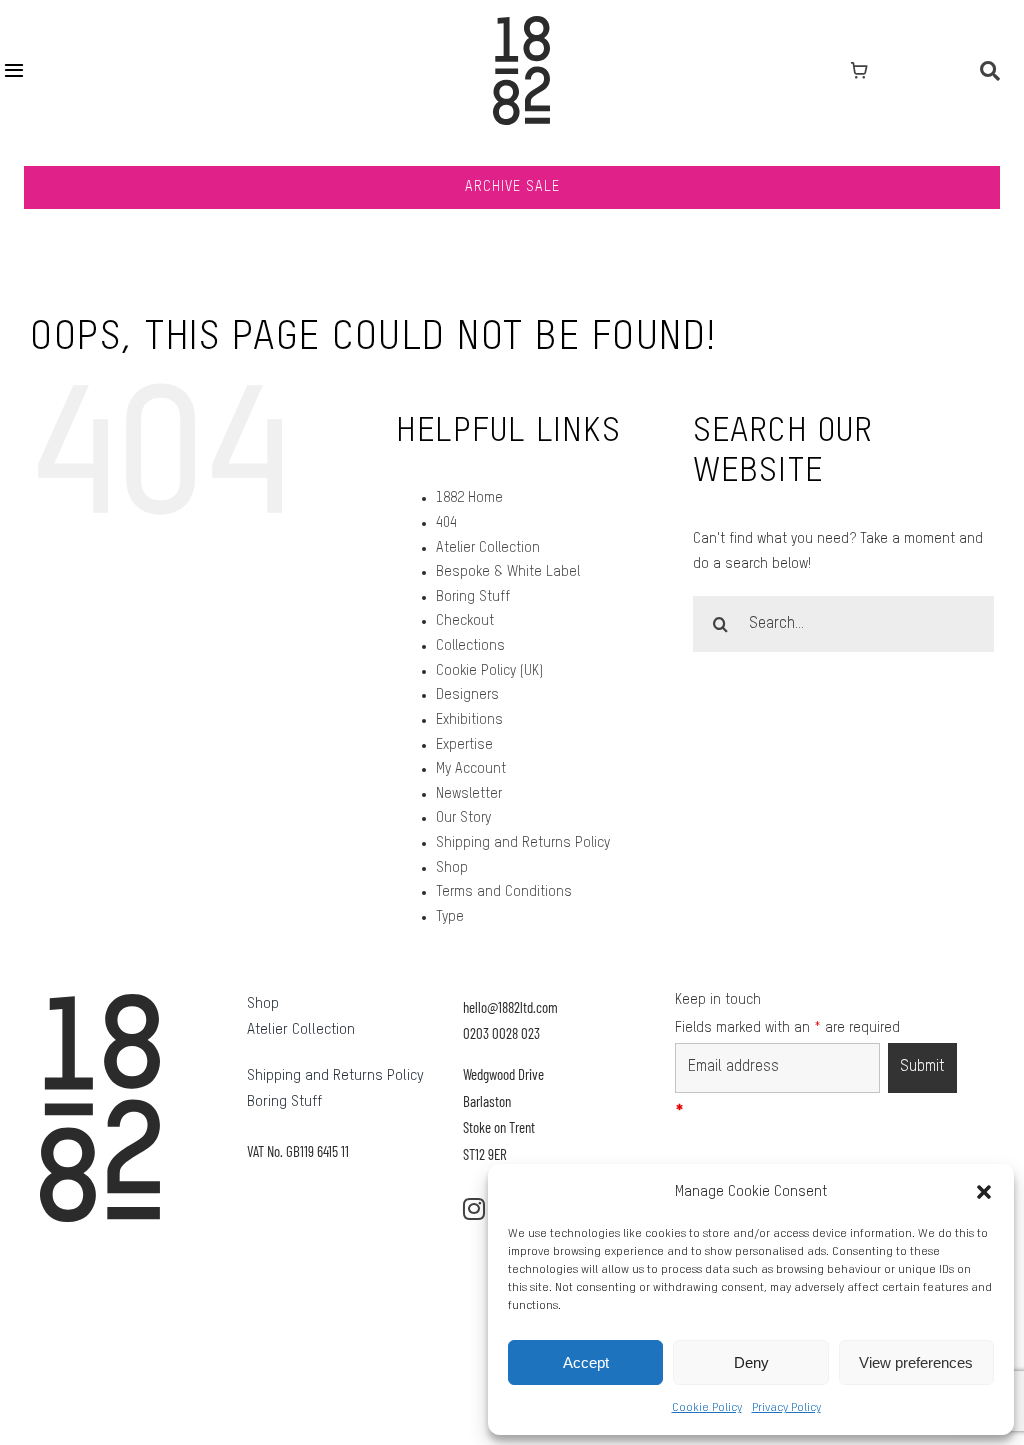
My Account (471, 769)
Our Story (463, 818)
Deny (751, 1362)
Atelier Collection (488, 548)
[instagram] (474, 1209)
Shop (452, 868)
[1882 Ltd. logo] (521, 23)
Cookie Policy (707, 1408)
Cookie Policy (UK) (489, 671)
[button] (984, 1192)
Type (450, 917)
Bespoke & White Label (508, 572)
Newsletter (469, 794)
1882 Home (469, 498)
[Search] (990, 70)
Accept (586, 1362)
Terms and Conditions (504, 892)
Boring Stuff (473, 597)
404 (446, 523)
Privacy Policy (786, 1408)
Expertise (464, 745)
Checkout (465, 621)
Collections (470, 646)
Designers (467, 695)
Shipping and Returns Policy (523, 843)
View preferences (916, 1362)
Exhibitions (469, 720)
